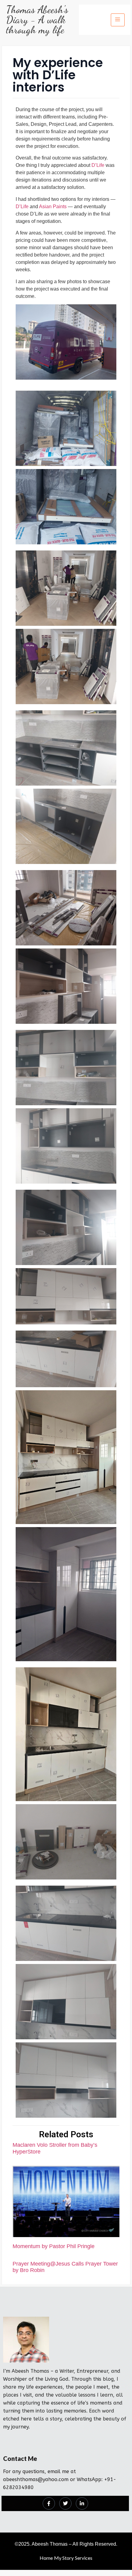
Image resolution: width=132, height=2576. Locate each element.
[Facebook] (49, 2503)
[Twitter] (65, 2503)
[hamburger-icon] (118, 20)
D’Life (98, 165)
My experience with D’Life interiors (58, 75)
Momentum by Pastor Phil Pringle (54, 2246)
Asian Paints (53, 207)
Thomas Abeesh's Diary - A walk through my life (37, 20)
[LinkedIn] (82, 2503)
